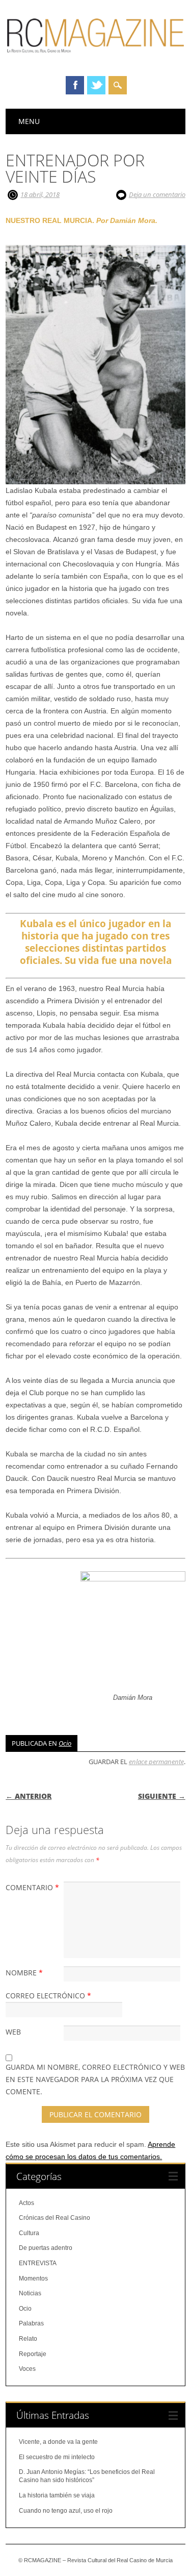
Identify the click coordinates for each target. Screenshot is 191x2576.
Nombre (24, 1973)
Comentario (32, 1887)
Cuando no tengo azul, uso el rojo (66, 2511)
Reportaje (33, 2354)
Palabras (31, 2323)
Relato (28, 2339)
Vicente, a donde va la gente (58, 2442)
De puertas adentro (46, 2248)
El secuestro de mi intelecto (57, 2457)
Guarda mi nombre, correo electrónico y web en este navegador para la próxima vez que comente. (95, 2079)
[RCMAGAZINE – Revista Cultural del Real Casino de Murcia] (95, 57)
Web (13, 2032)
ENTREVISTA (38, 2263)
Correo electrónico (48, 1996)
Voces (27, 2369)
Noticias (30, 2293)
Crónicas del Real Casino (54, 2218)
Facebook (75, 85)
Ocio (65, 1743)
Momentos (33, 2278)
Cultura (29, 2233)
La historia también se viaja (57, 2495)
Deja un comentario (157, 194)
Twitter (96, 85)
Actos (26, 2203)
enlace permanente (156, 1762)
